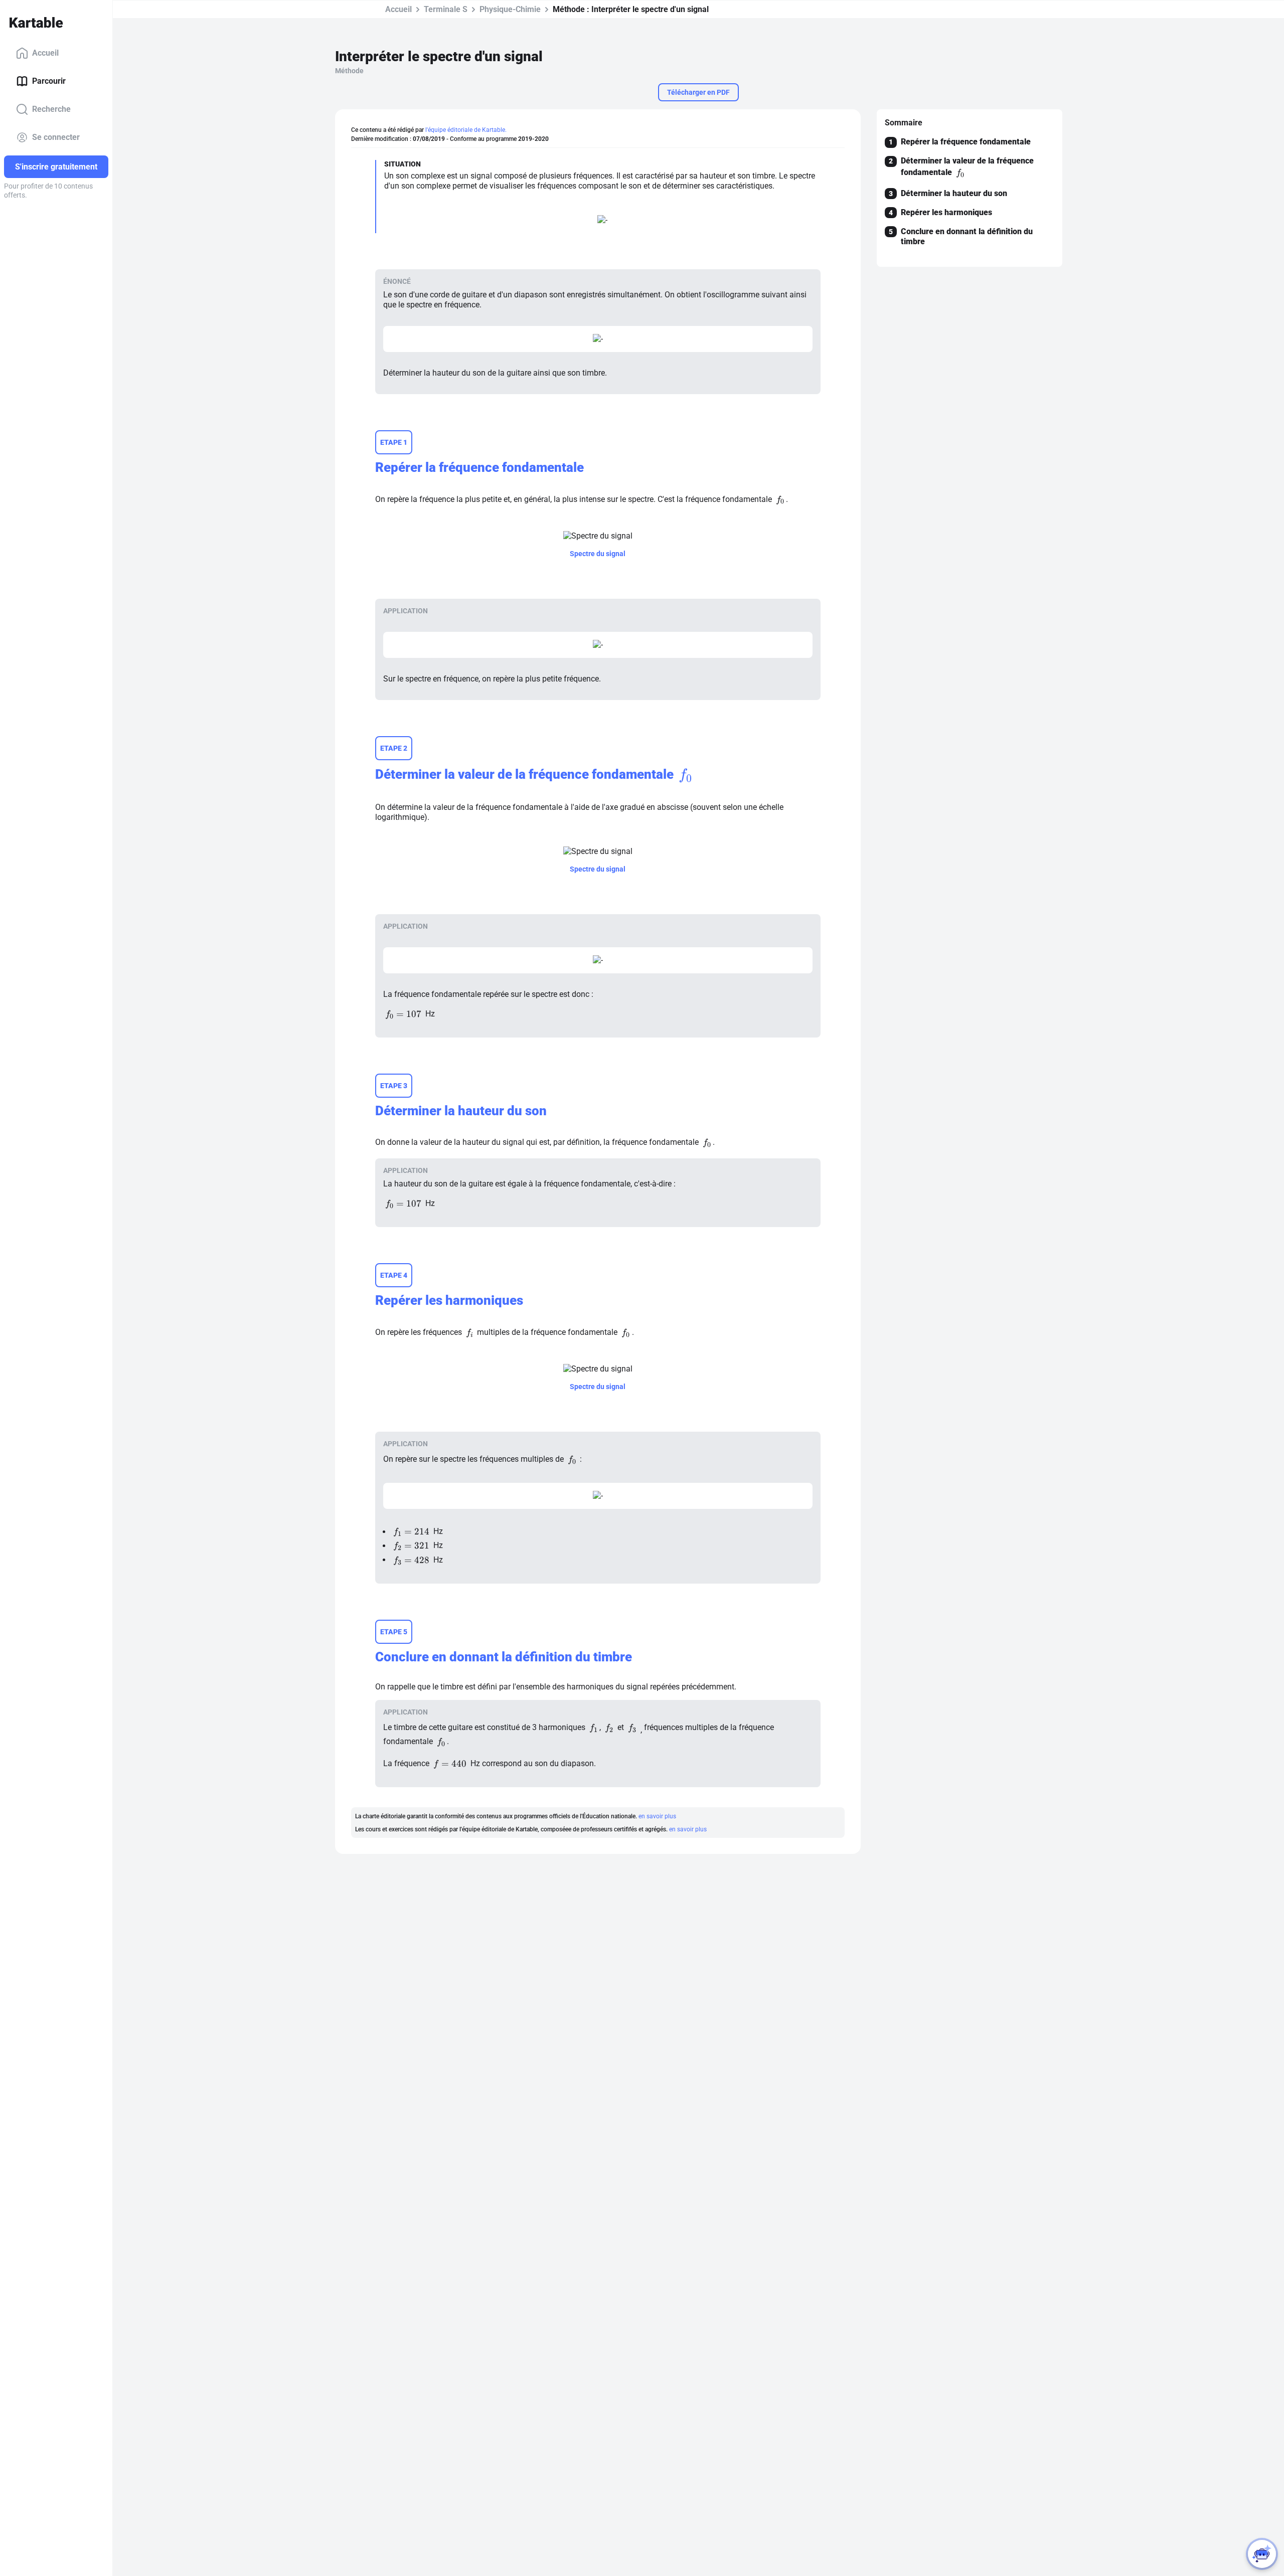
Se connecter (56, 137)
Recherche (51, 109)
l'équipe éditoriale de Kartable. (466, 130)
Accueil (45, 53)
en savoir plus (657, 1816)
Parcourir (49, 81)
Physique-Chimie (510, 9)
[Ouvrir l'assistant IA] (1262, 2554)
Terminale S (446, 9)
